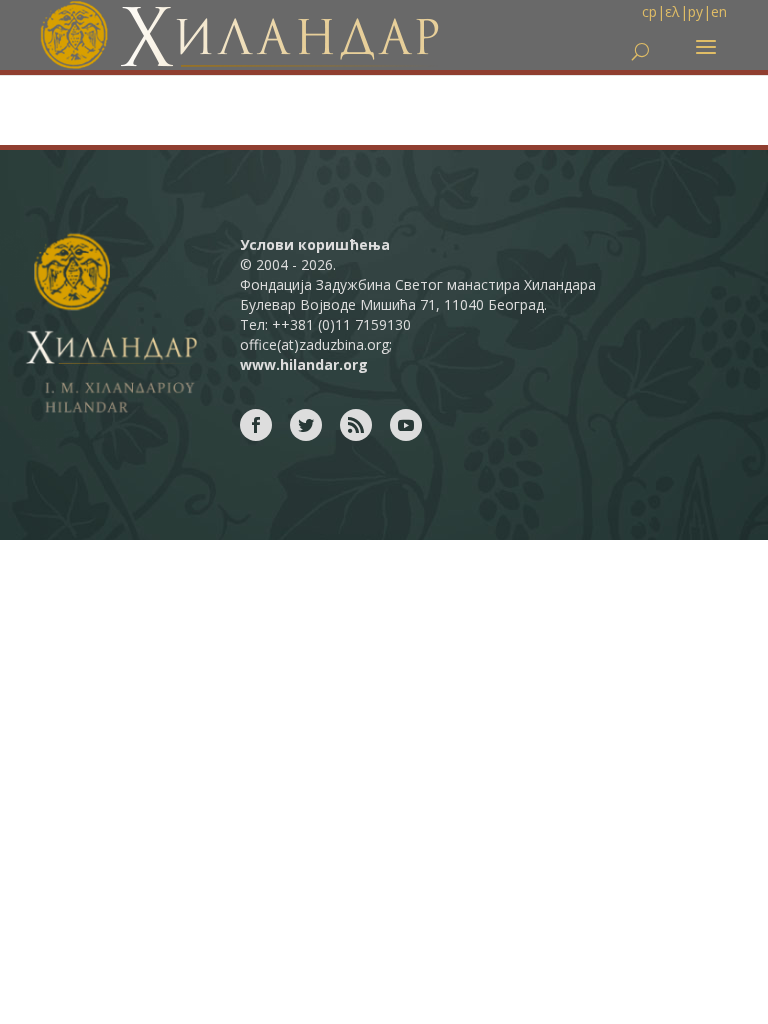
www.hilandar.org (304, 364)
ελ (672, 11)
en (719, 11)
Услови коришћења (315, 244)
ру (695, 11)
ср (649, 11)
